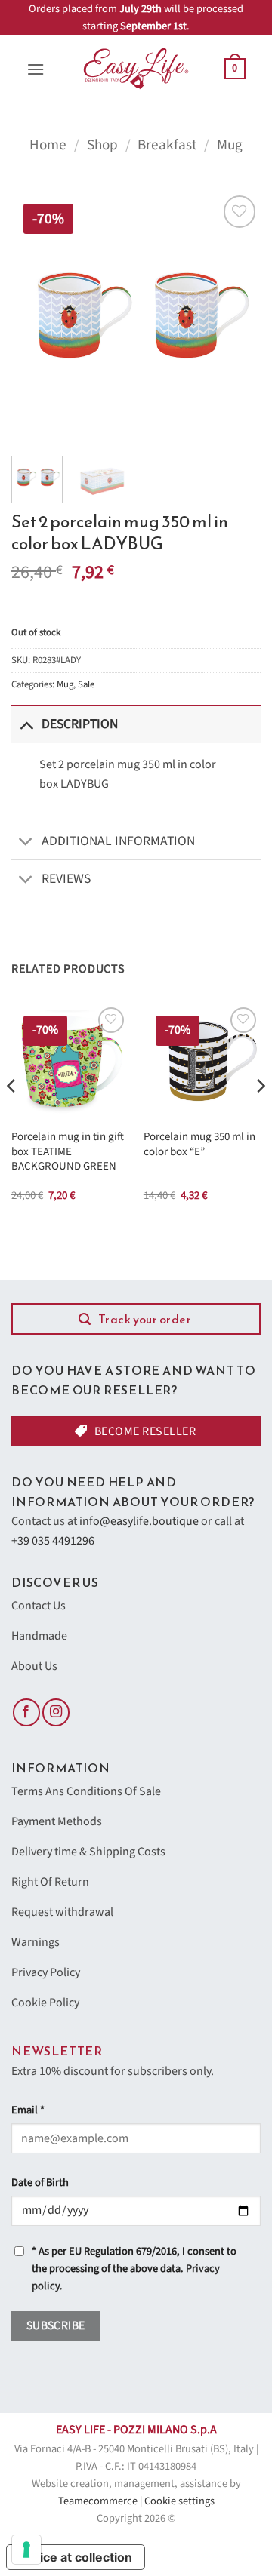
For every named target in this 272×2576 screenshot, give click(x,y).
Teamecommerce (98, 2501)
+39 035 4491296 (53, 1541)
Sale (86, 684)
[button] (36, 69)
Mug (230, 145)
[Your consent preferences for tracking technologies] (26, 2550)
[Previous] (36, 316)
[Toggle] (26, 724)
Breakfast (167, 145)
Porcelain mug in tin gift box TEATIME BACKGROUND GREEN (68, 1151)
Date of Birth (40, 2183)
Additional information (118, 841)
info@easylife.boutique (139, 1521)
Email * (28, 2110)
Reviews (66, 879)
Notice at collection (76, 2557)
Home (48, 145)
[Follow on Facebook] (26, 1712)
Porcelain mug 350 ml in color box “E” (199, 1144)
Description (80, 724)
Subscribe (56, 2325)
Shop (102, 145)
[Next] (236, 316)
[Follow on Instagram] (56, 1712)
